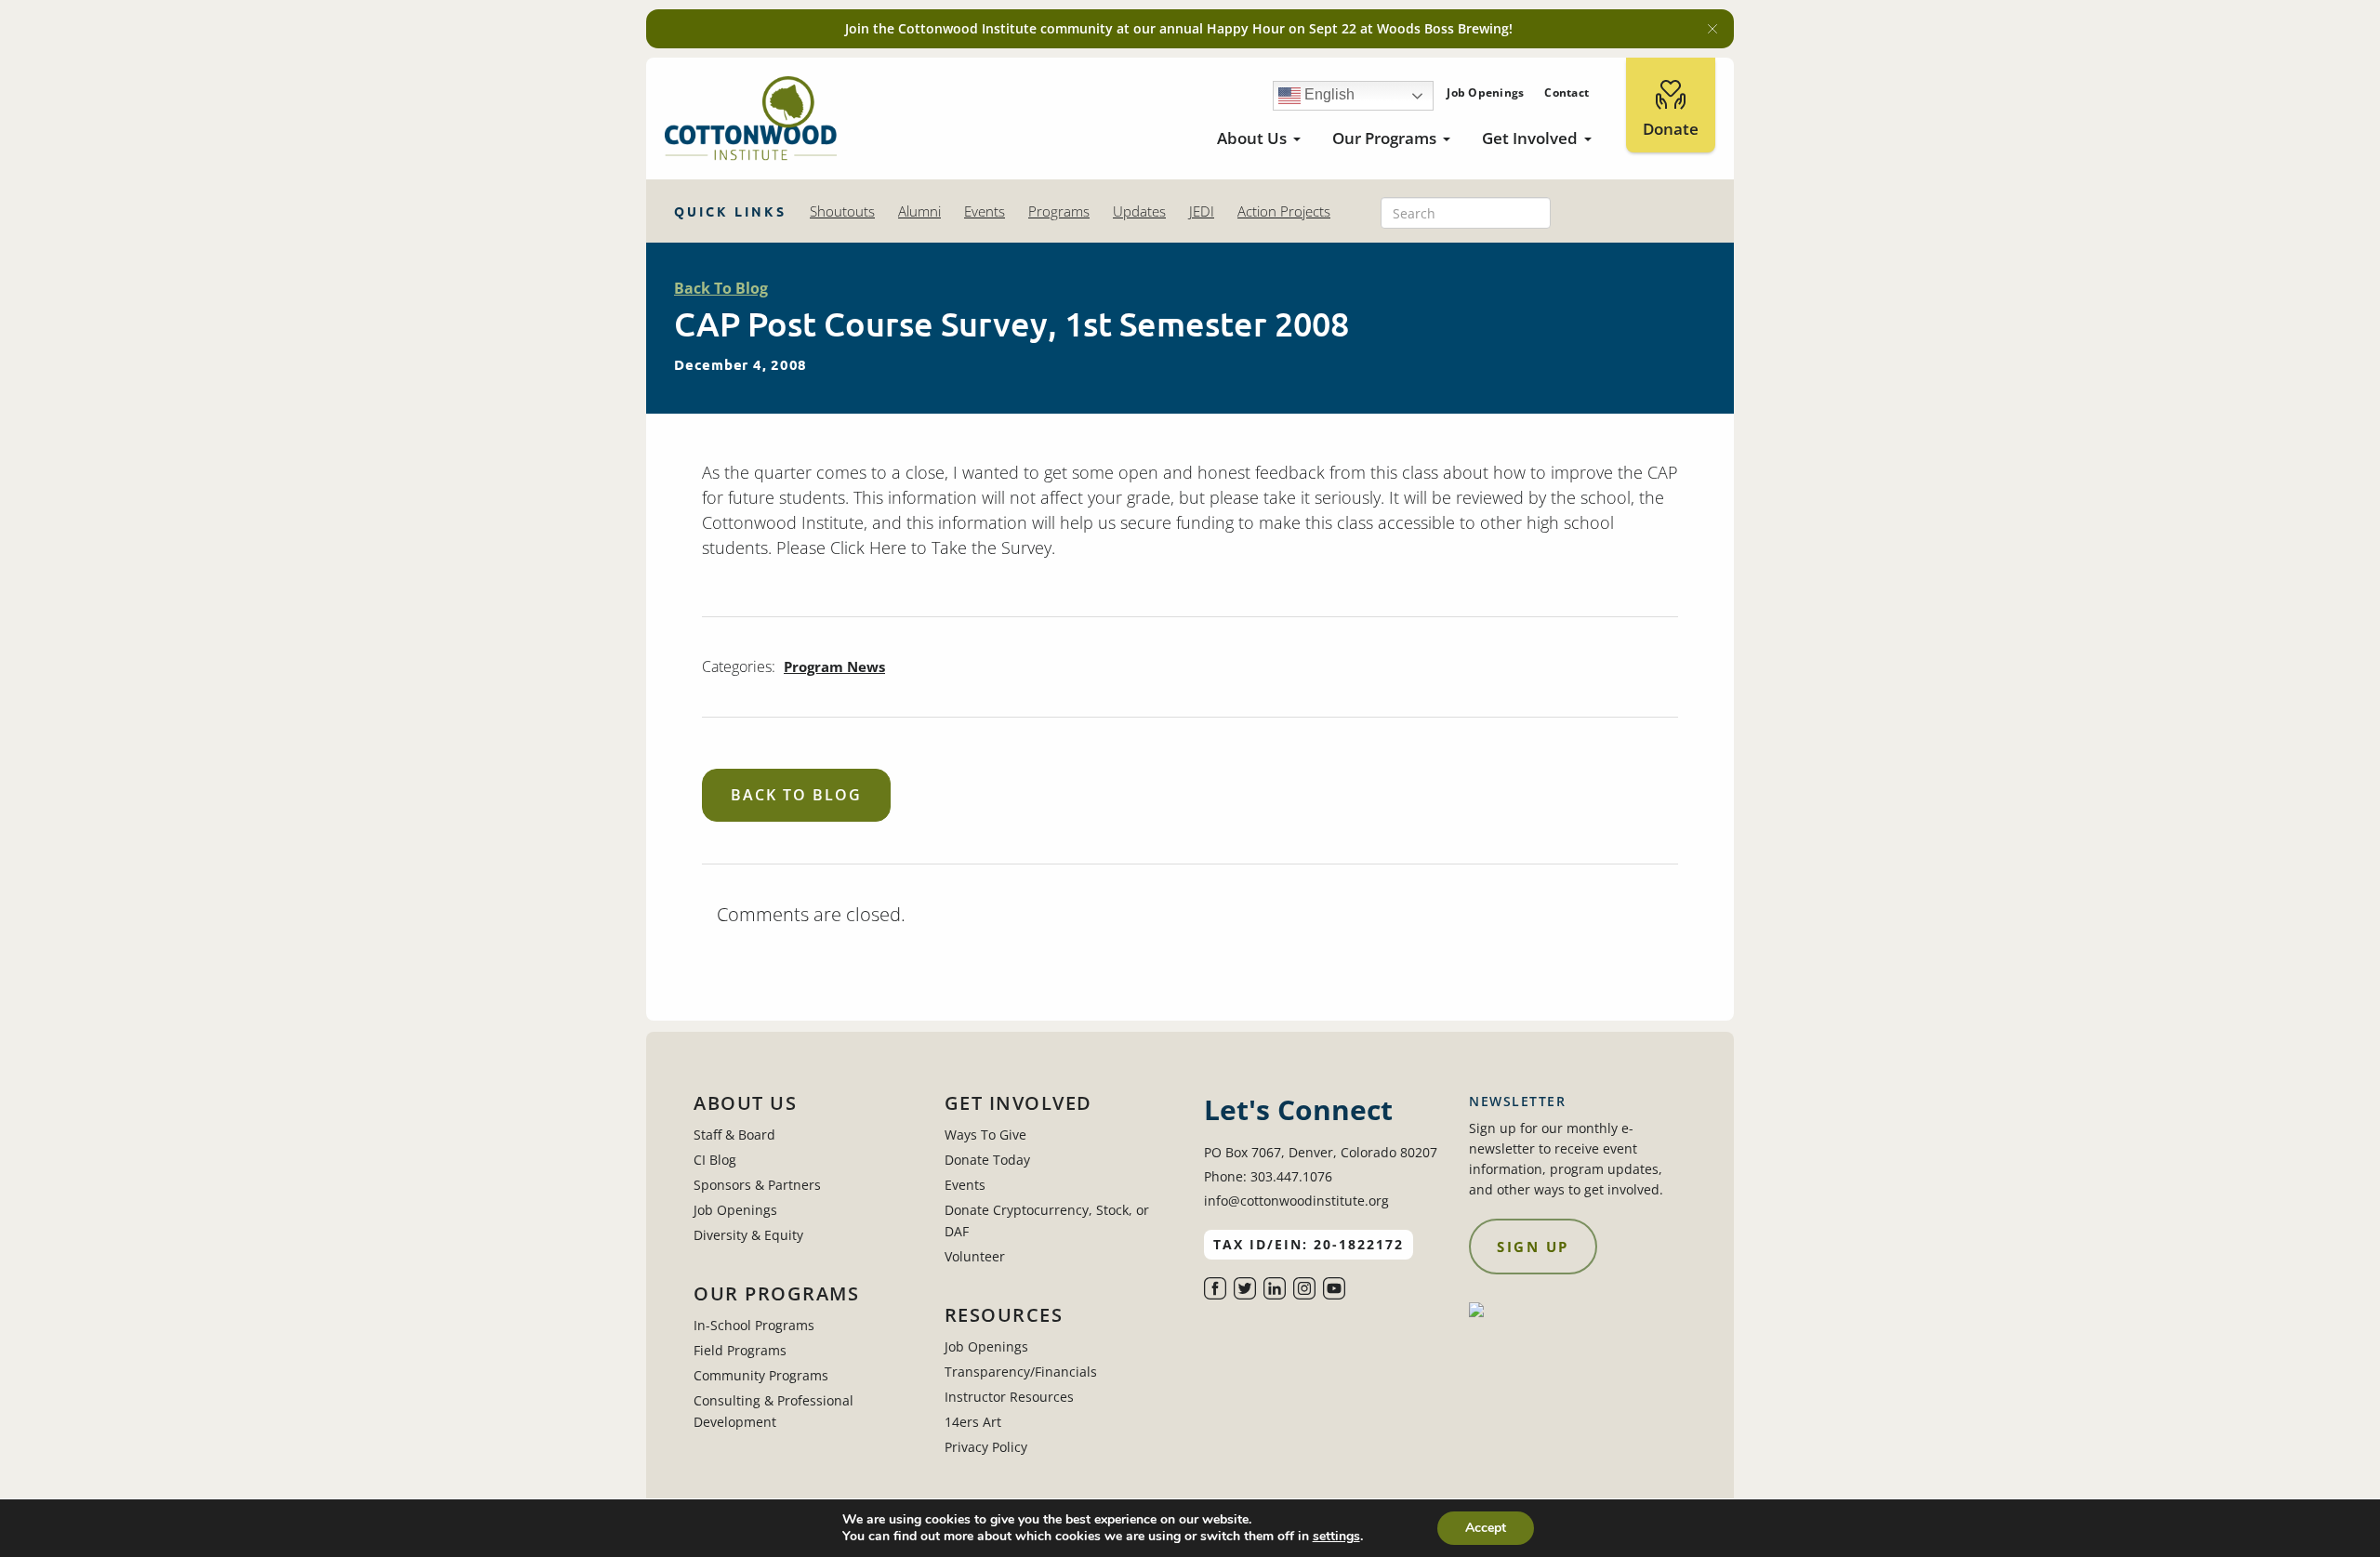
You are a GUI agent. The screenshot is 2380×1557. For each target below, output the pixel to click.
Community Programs (761, 1375)
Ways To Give (985, 1135)
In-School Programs (754, 1325)
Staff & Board (734, 1135)
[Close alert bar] (1712, 29)
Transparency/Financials (1021, 1372)
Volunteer (975, 1256)
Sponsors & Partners (757, 1185)
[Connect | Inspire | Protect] (751, 119)
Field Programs (740, 1350)
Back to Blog (796, 795)
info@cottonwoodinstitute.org (1296, 1201)
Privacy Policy (986, 1447)
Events (985, 211)
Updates (1139, 211)
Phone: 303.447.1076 (1268, 1176)
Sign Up (1533, 1247)
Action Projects (1284, 211)
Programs (1059, 211)
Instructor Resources (1009, 1397)
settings (1336, 1537)
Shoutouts (842, 211)
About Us (1252, 138)
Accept (1486, 1528)
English (1328, 94)
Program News (834, 666)
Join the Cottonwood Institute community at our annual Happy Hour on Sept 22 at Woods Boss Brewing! (1179, 28)
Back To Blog (721, 288)
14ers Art (973, 1422)
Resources (1004, 1315)
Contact (1567, 92)
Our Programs (1384, 138)
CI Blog (715, 1160)
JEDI (1202, 211)
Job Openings (1485, 92)
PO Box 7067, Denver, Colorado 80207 (1321, 1152)
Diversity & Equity (748, 1235)
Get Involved (1530, 138)
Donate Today (987, 1160)
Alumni (919, 211)
